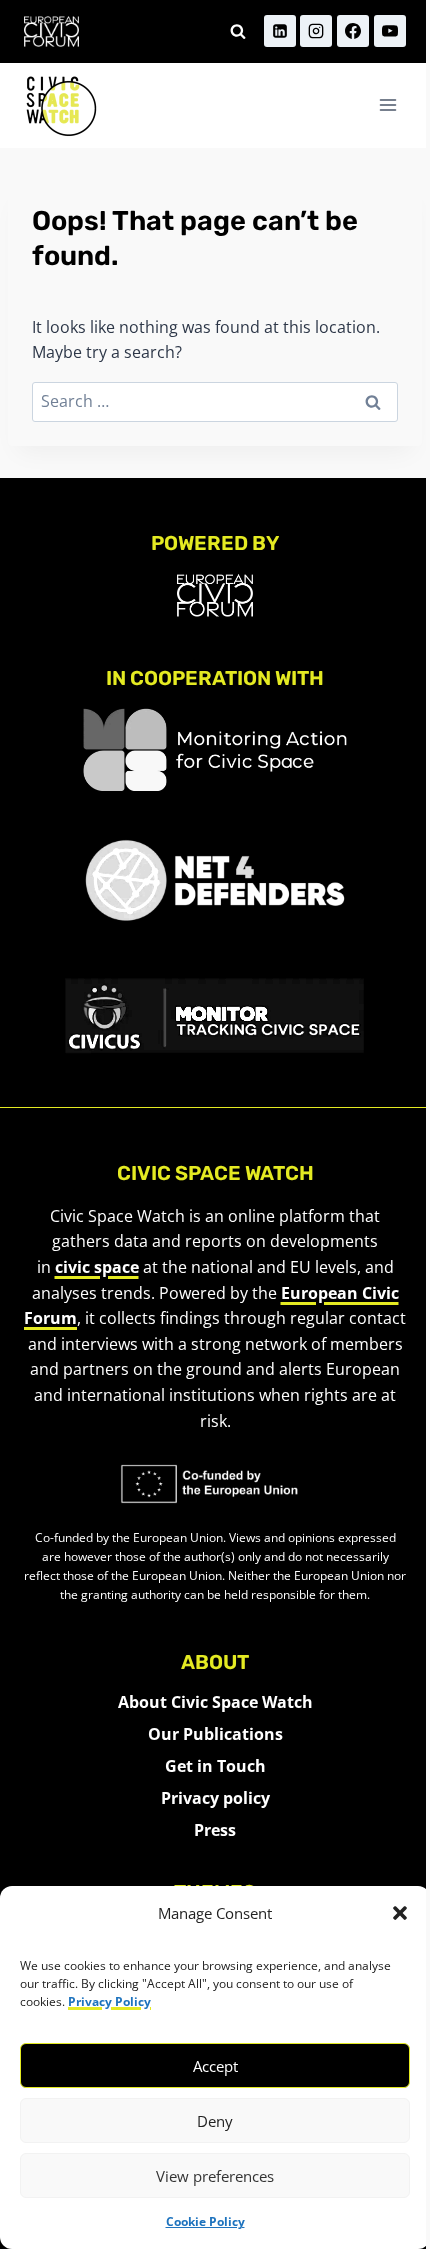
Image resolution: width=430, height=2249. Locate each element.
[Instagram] (316, 31)
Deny (215, 2121)
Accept (215, 2066)
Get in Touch (215, 1766)
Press (215, 1830)
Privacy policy (215, 1798)
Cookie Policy (205, 2221)
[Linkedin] (280, 31)
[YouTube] (390, 31)
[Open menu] (387, 105)
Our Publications (215, 1734)
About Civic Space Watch (215, 1702)
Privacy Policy (109, 2001)
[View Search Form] (238, 31)
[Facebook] (353, 31)
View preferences (215, 2176)
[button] (400, 1913)
